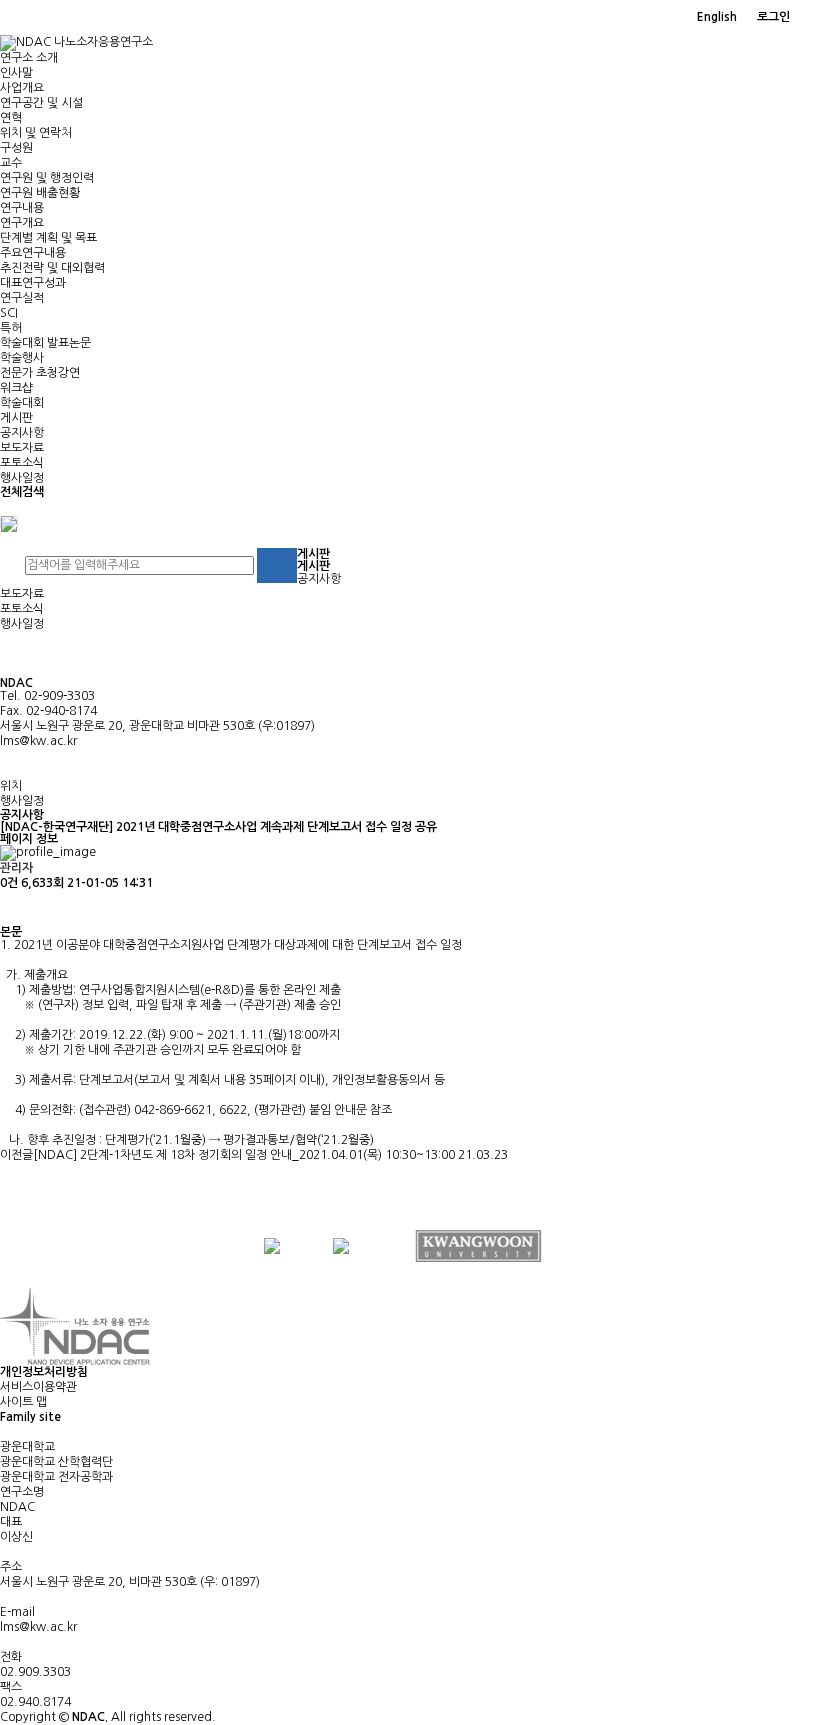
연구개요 (22, 223)
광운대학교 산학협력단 (56, 1462)
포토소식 (22, 463)
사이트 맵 (23, 1402)
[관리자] (810, 17)
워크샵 (16, 388)
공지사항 (22, 433)
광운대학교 (27, 1447)
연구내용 (22, 208)
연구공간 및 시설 (41, 103)
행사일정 (22, 478)
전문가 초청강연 (40, 373)
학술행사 (22, 358)
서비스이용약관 (38, 1387)
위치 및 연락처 (36, 133)
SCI (9, 313)
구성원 (16, 148)
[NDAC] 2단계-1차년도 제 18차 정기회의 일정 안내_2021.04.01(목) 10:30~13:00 (244, 1155)
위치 (11, 786)
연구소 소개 (29, 58)
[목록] (10, 908)
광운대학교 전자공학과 (56, 1477)
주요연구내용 (33, 253)
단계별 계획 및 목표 (48, 238)
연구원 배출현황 (40, 193)
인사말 (16, 73)
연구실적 (22, 298)
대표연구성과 (33, 283)
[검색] (277, 565)
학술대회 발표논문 (45, 343)
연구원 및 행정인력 (47, 178)
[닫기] (9, 523)
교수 (11, 163)
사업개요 (22, 88)
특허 (11, 328)
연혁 (11, 118)
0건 (9, 883)
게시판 (16, 418)
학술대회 (22, 403)
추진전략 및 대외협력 (52, 268)
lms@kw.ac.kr (38, 741)
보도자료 (22, 448)
